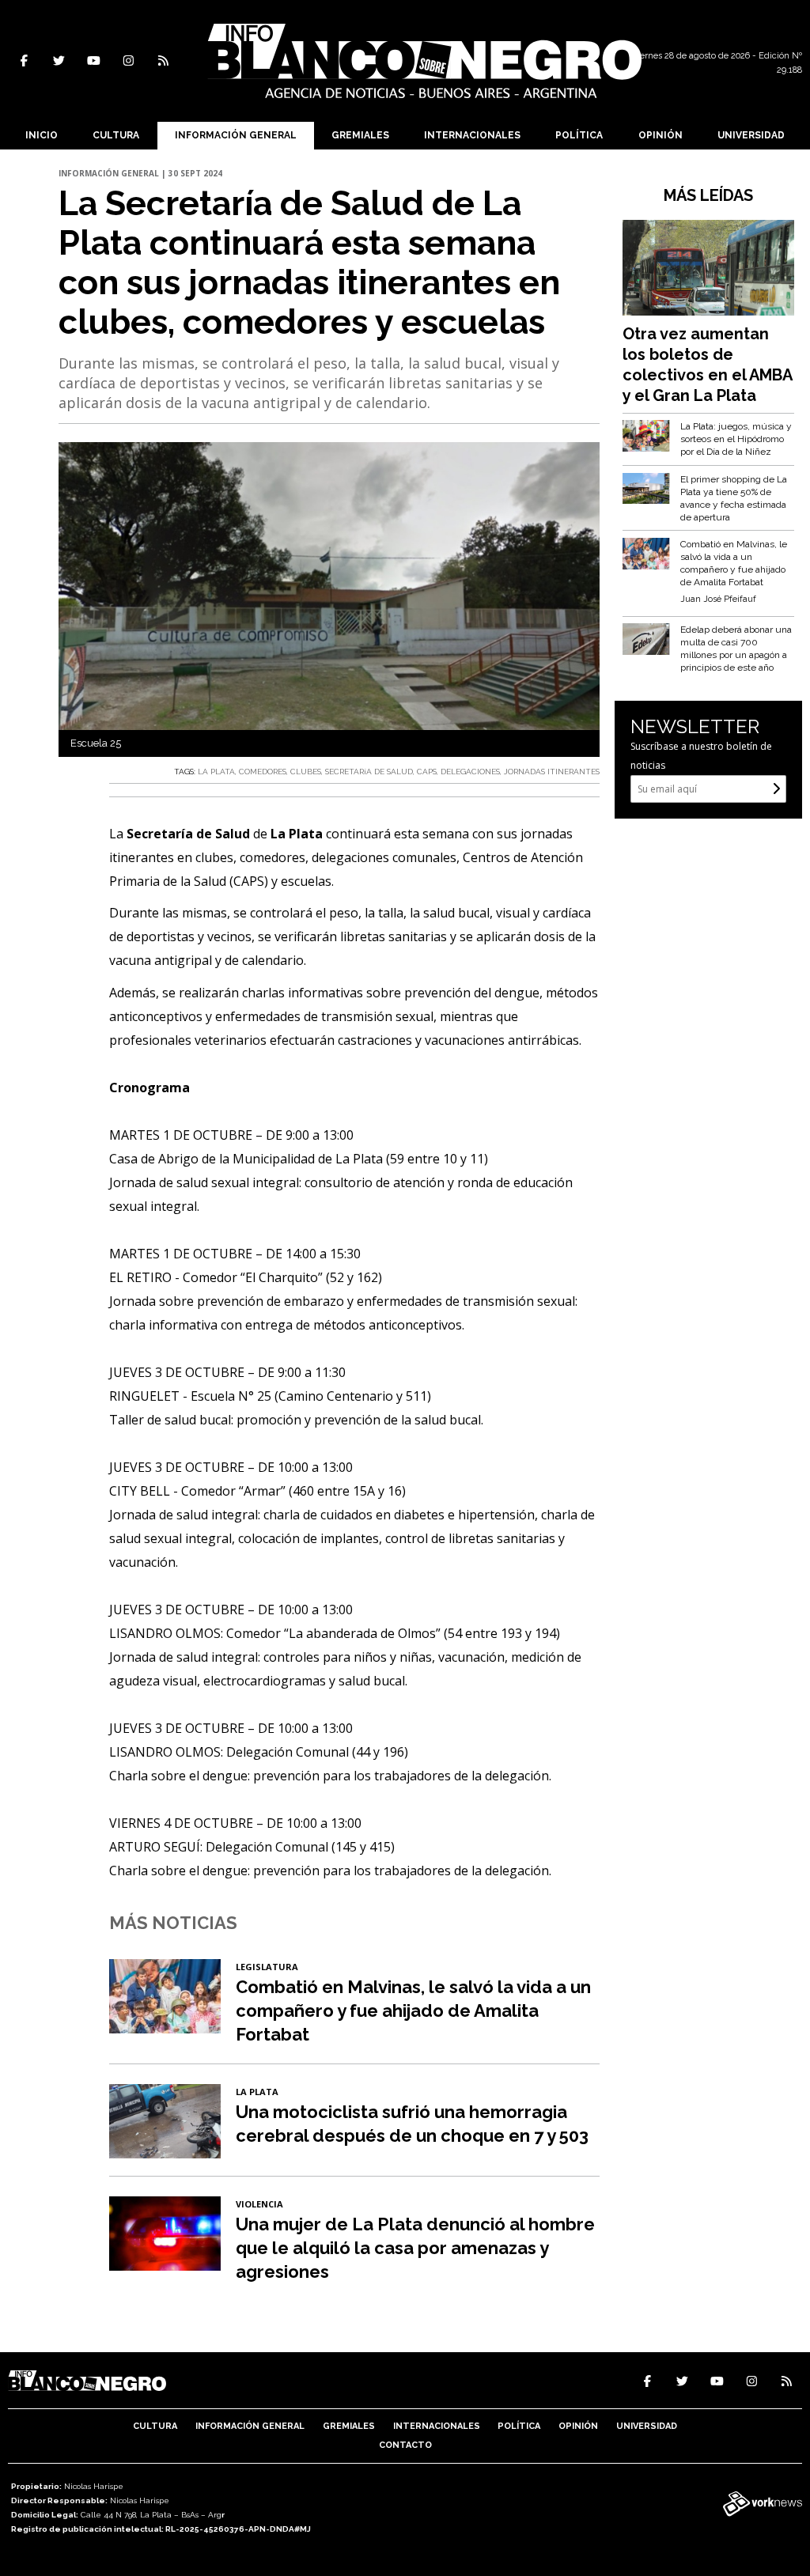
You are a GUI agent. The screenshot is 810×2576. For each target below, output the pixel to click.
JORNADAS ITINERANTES (552, 772)
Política (579, 135)
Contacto (405, 2445)
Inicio (42, 135)
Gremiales (360, 135)
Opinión (660, 135)
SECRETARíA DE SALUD (369, 772)
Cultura (116, 135)
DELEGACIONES (470, 772)
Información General (236, 135)
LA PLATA (216, 772)
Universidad (751, 135)
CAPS (427, 772)
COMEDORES (263, 772)
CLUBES (306, 772)
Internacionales (472, 135)
